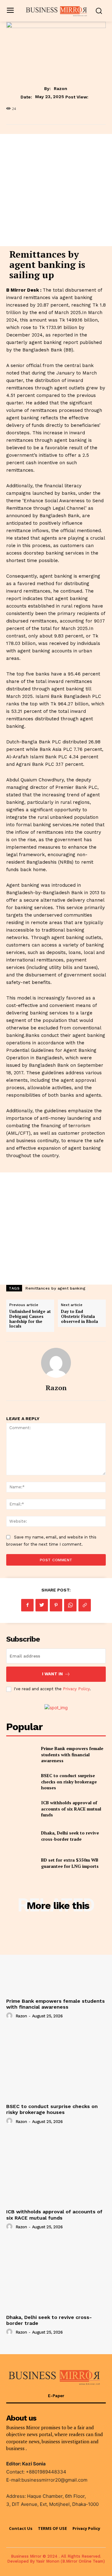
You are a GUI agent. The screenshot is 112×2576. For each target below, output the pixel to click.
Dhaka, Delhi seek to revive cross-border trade (70, 1836)
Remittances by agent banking (55, 1288)
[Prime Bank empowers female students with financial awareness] (21, 1755)
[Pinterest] (56, 1605)
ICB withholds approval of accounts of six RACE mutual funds (71, 1809)
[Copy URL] (85, 1605)
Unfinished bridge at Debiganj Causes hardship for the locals (30, 1319)
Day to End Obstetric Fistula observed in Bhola (79, 1316)
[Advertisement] (56, 190)
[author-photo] (10, 2016)
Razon (61, 88)
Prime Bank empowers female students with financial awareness (72, 1754)
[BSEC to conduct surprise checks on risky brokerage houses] (21, 1782)
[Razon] (56, 1363)
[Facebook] (27, 1605)
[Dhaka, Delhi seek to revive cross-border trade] (21, 1836)
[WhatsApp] (70, 1605)
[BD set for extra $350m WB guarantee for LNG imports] (21, 1863)
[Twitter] (42, 1605)
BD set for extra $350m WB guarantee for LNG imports (70, 1863)
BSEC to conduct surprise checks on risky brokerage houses (69, 1782)
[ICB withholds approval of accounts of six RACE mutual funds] (21, 1809)
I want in (52, 1674)
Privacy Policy (76, 1689)
